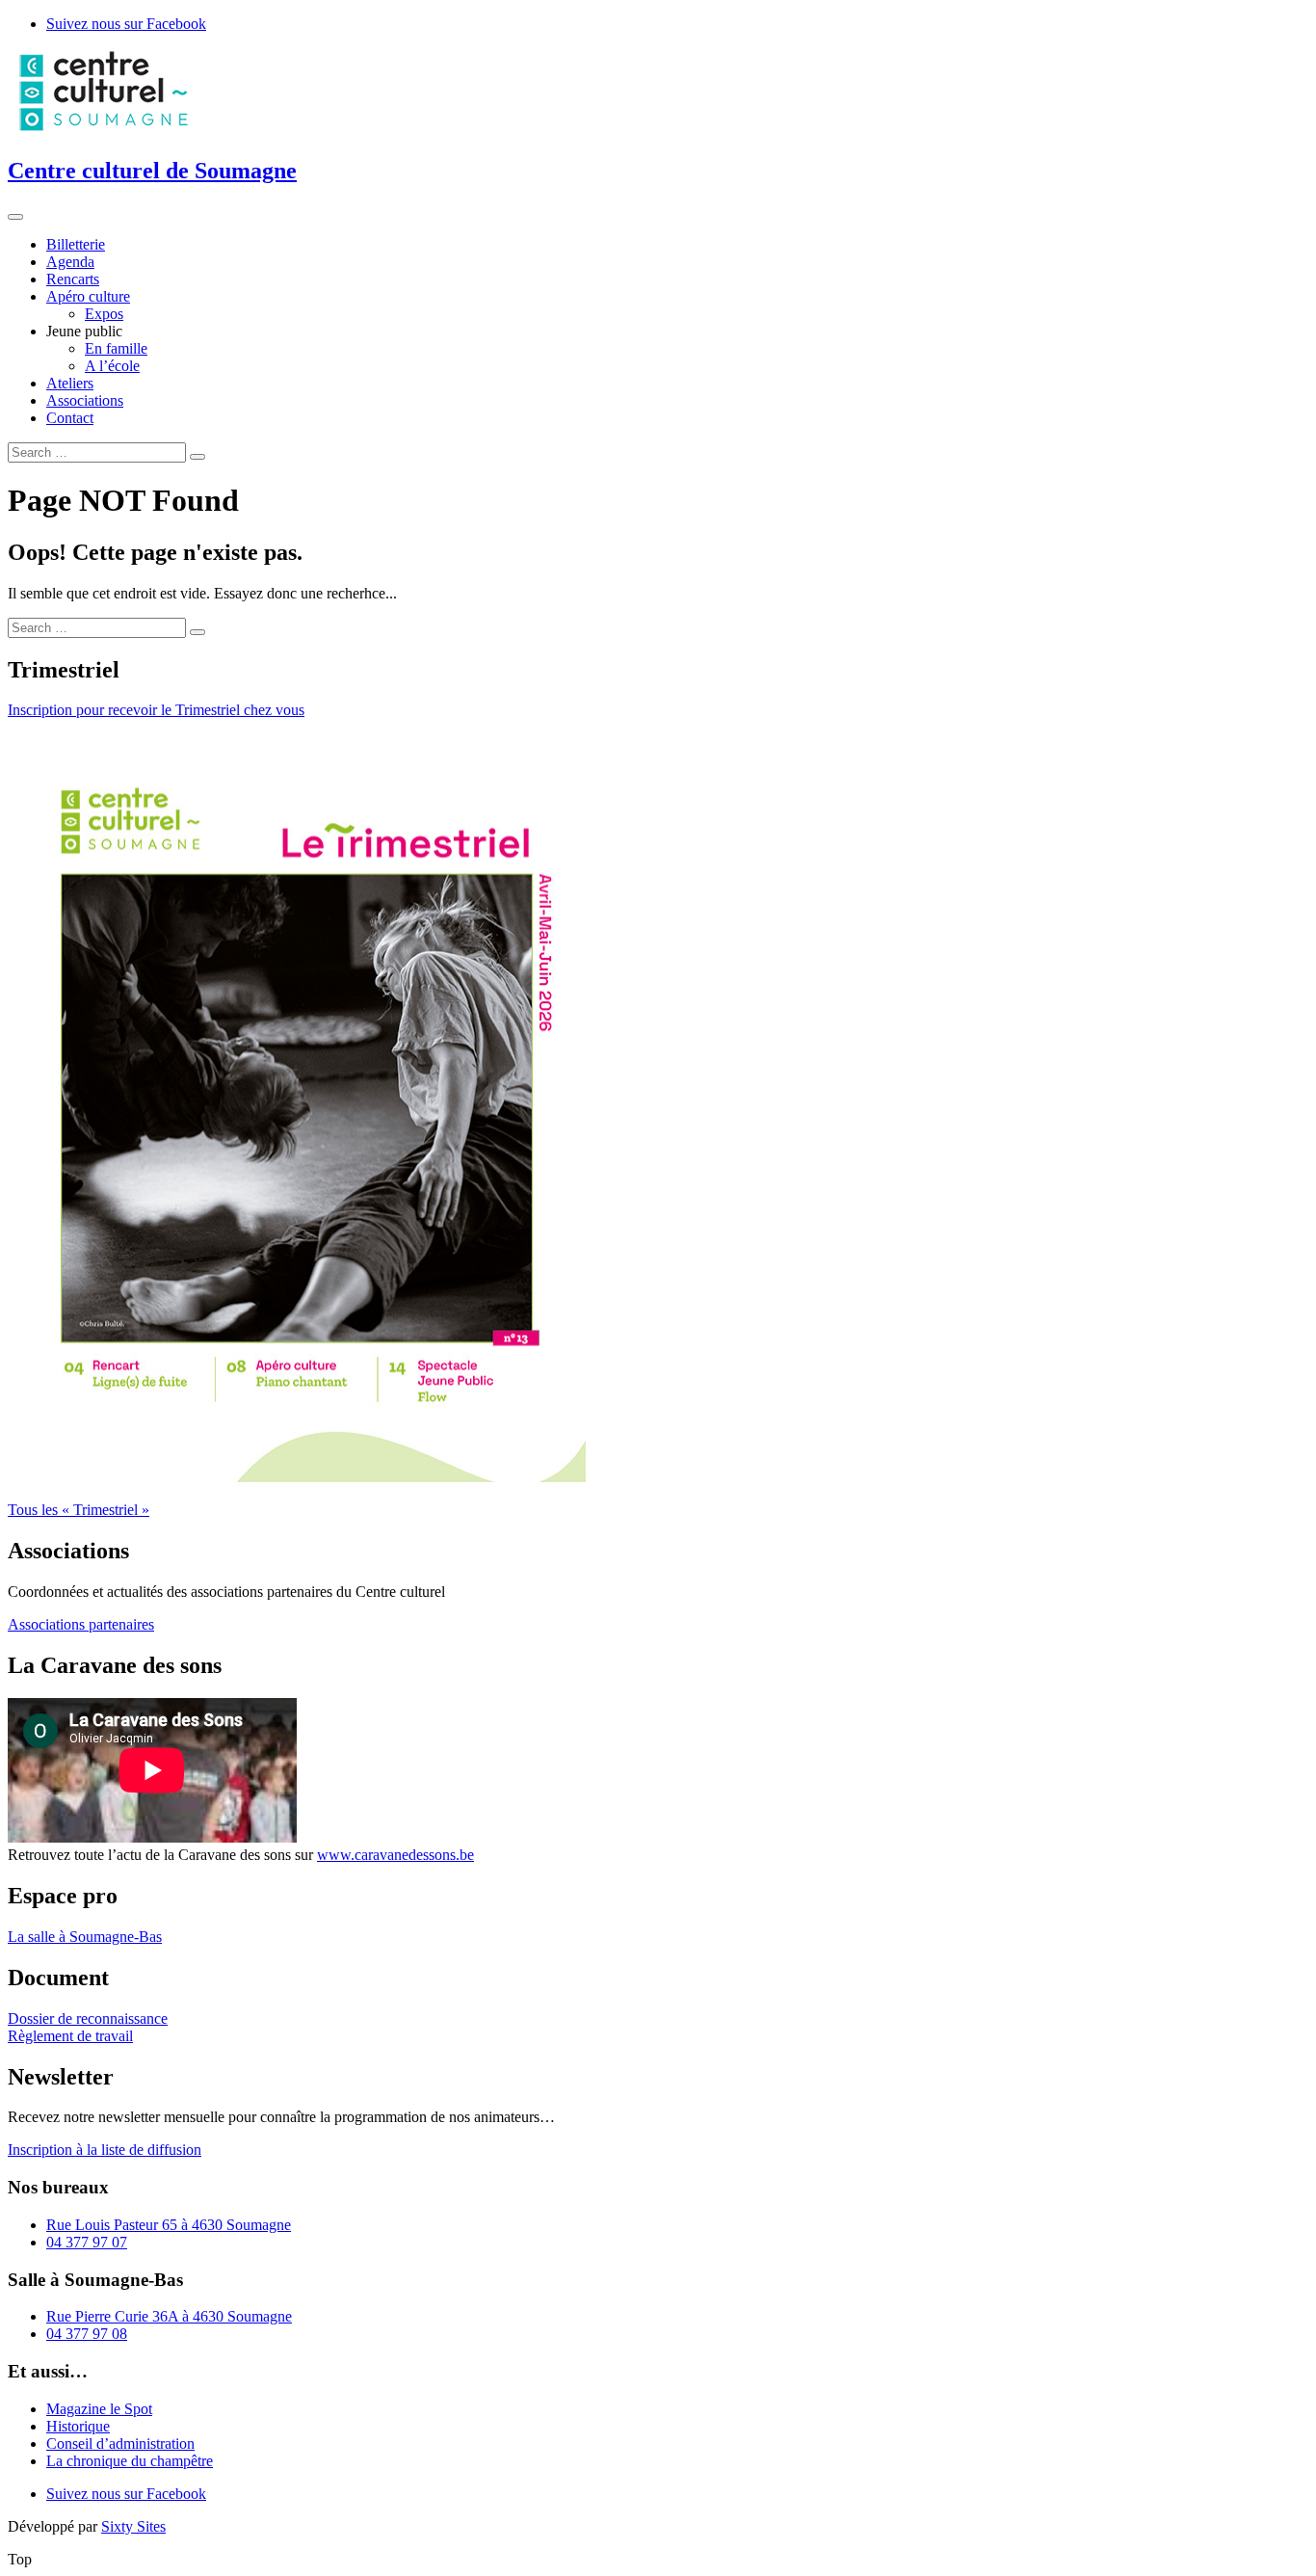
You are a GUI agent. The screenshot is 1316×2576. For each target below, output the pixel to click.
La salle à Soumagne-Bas (85, 1937)
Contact (70, 418)
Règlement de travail (70, 2036)
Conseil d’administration (120, 2443)
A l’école (112, 366)
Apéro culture (88, 296)
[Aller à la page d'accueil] (104, 130)
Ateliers (70, 383)
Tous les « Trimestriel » (79, 1510)
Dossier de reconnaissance (88, 2018)
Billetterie (76, 244)
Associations (85, 400)
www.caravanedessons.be (395, 1855)
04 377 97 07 (87, 2242)
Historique (78, 2426)
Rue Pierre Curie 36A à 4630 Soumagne (169, 2316)
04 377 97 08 (87, 2334)
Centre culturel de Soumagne (152, 171)
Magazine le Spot (99, 2409)
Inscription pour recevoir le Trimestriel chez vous (156, 710)
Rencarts (73, 279)
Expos (104, 314)
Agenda (70, 262)
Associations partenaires (81, 1624)
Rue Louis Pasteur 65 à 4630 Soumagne (169, 2225)
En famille (116, 348)
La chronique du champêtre (130, 2461)
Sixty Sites (133, 2526)
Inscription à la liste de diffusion (105, 2150)
